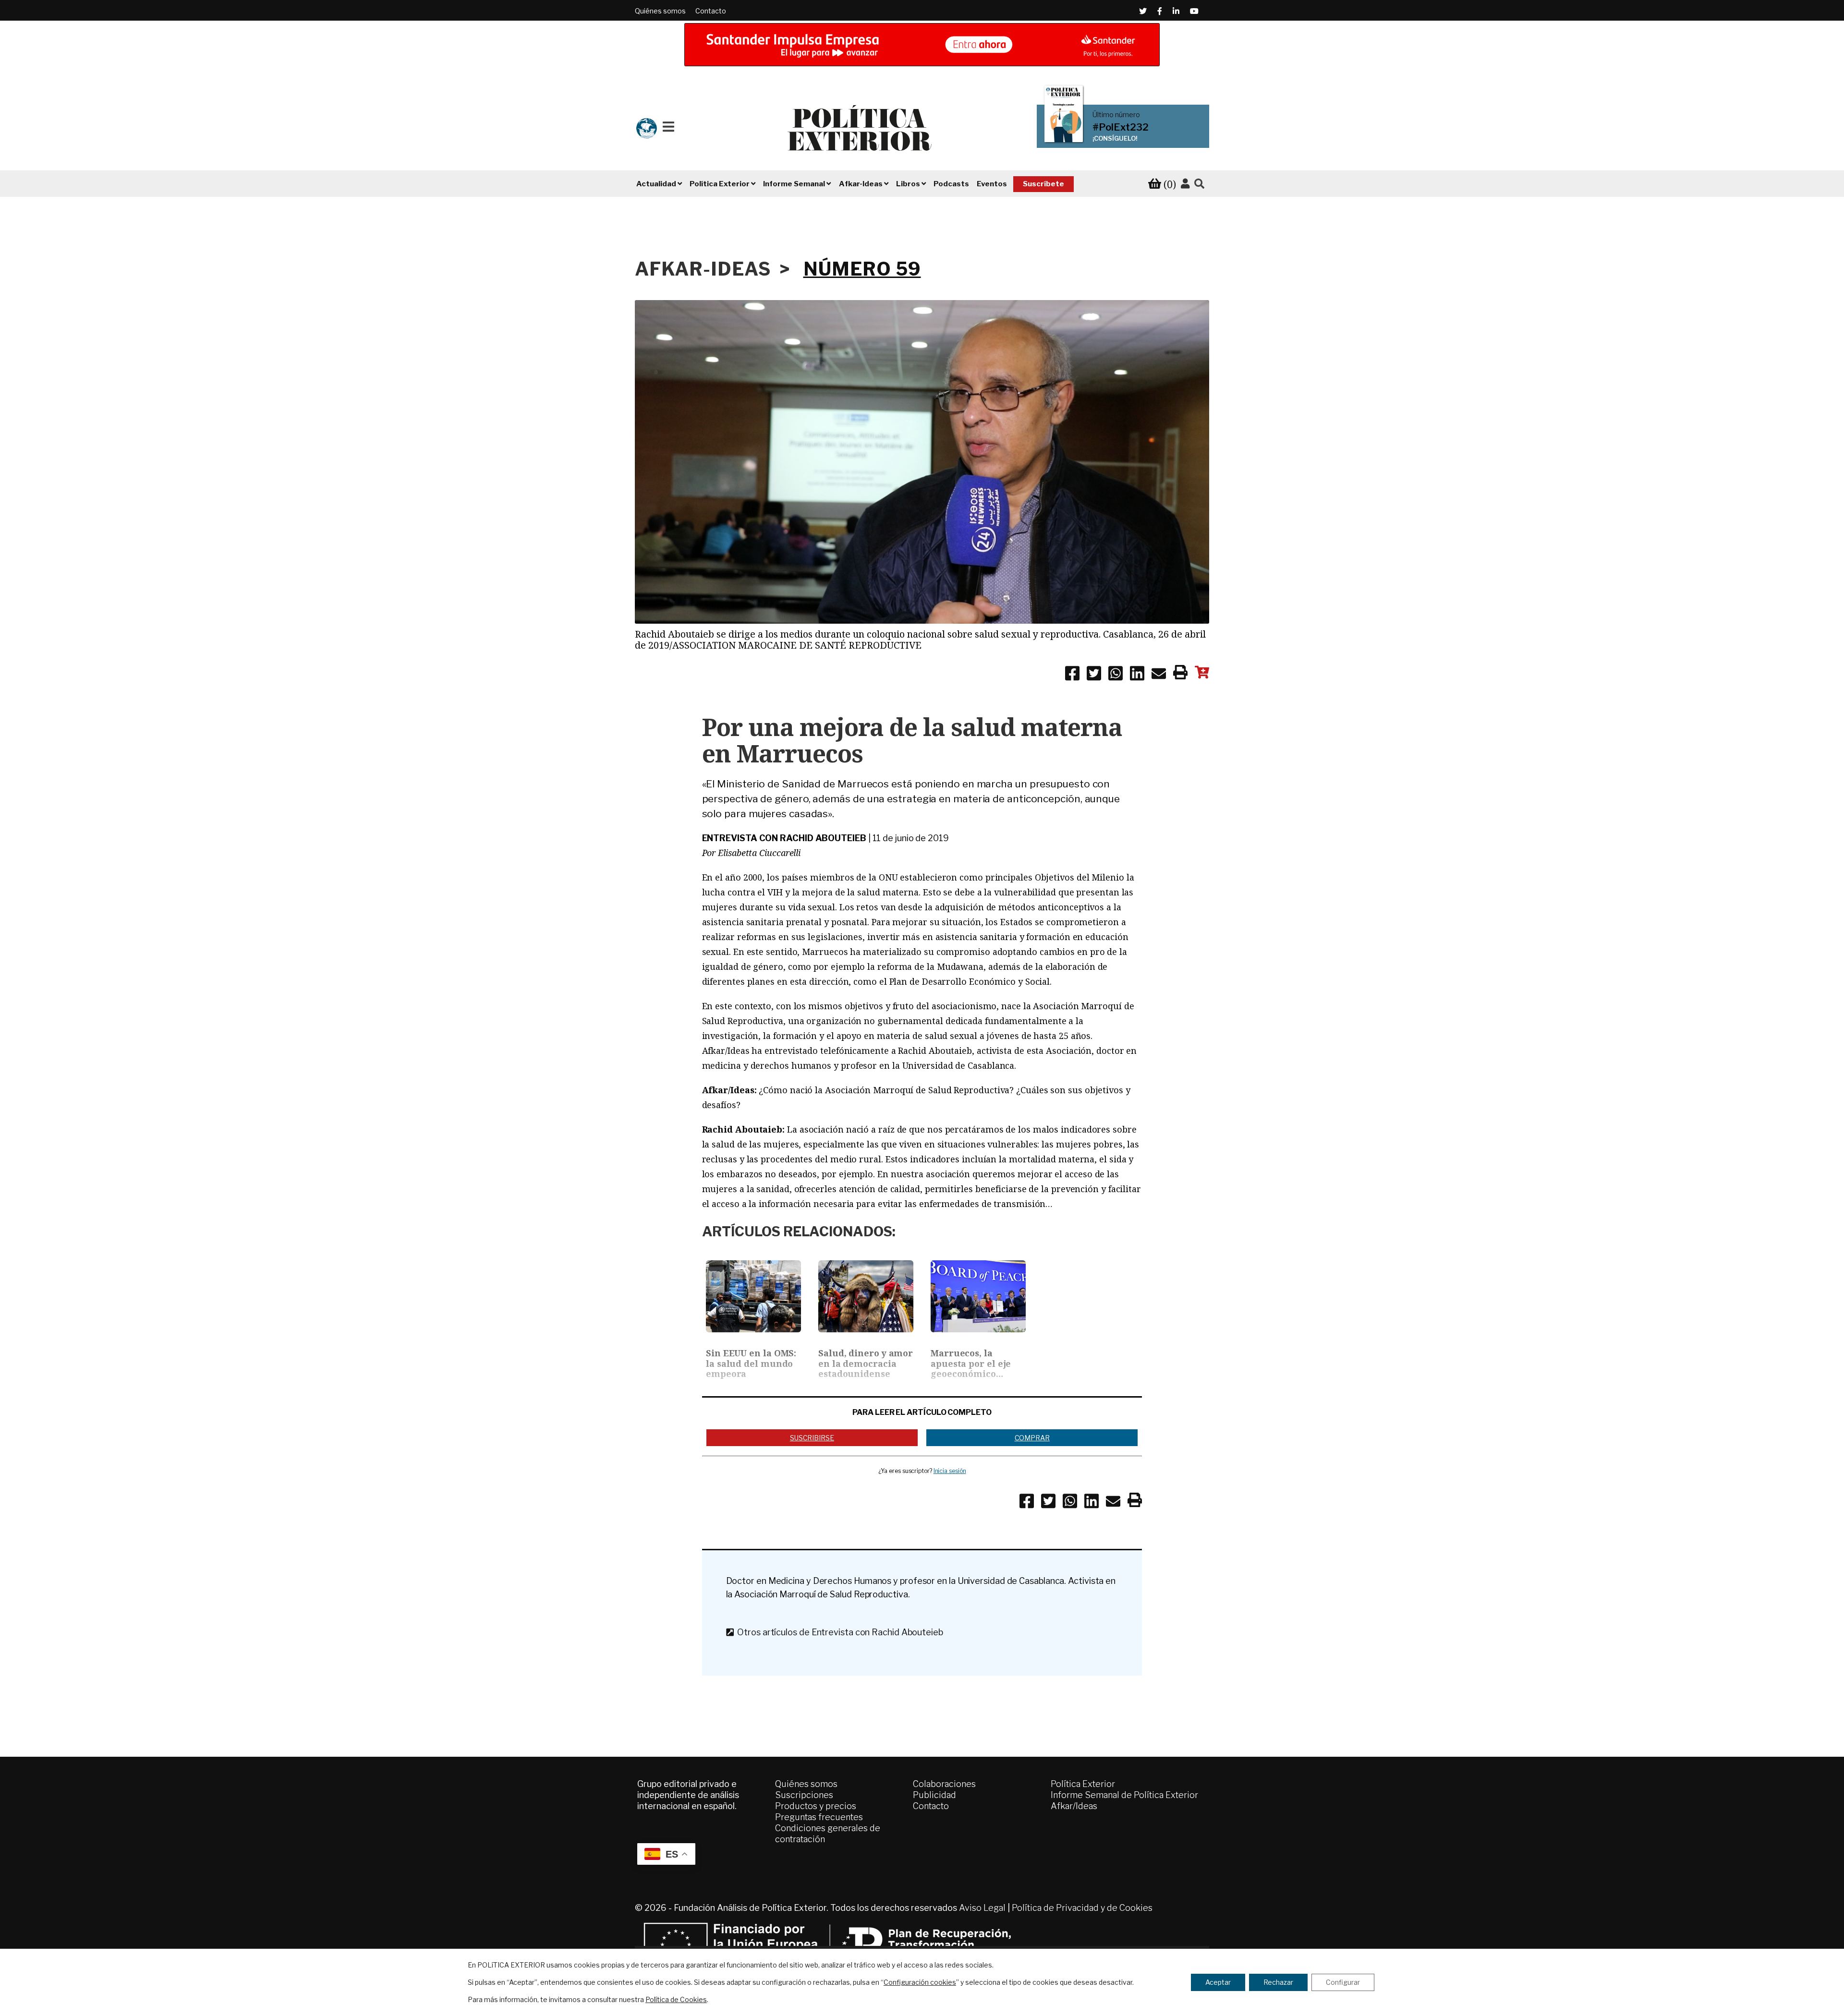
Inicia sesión (950, 1471)
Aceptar (1218, 1982)
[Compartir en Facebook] (1072, 675)
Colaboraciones (944, 1784)
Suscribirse (812, 1438)
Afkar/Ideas (1074, 1806)
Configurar (1343, 1982)
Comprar (1032, 1438)
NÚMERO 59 (862, 269)
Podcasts (951, 184)
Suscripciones (804, 1795)
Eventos (992, 184)
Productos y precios (816, 1806)
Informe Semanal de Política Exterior (1124, 1795)
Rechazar (1278, 1982)
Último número (1116, 115)
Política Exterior (1083, 1784)
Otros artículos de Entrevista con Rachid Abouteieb (838, 1632)
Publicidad (934, 1795)
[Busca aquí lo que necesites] (1199, 184)
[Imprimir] (1180, 674)
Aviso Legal (982, 1908)
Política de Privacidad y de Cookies (1082, 1908)
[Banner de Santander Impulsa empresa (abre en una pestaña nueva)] (922, 45)
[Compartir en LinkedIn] (1137, 675)
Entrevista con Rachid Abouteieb (784, 838)
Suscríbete (1043, 184)
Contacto (711, 11)
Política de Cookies (676, 1999)
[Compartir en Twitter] (1094, 675)
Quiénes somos (660, 11)
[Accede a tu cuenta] (1185, 184)
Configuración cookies (920, 1982)
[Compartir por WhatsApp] (1116, 675)
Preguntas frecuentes (819, 1817)
